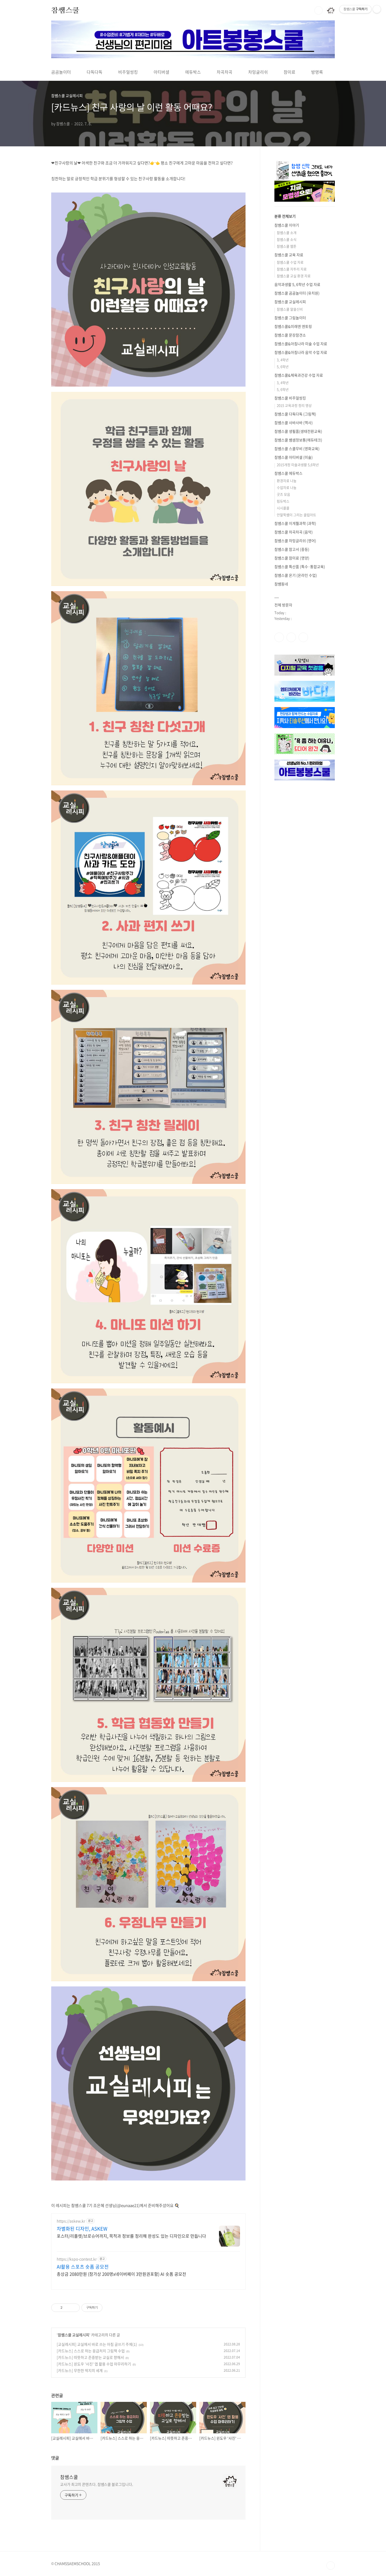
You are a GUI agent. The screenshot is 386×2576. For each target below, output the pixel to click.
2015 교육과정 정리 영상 (294, 405)
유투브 (303, 637)
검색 (319, 10)
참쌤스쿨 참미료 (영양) (292, 558)
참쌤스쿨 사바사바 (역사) (294, 423)
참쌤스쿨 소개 (287, 233)
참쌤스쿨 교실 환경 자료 (294, 276)
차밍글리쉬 (258, 72)
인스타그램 (291, 637)
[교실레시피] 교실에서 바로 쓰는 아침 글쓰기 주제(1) (97, 2344)
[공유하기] (67, 2308)
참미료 (289, 72)
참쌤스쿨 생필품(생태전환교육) (298, 431)
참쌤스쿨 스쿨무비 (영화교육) (297, 448)
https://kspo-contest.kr (77, 2259)
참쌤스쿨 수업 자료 (290, 262)
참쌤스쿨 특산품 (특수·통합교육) (300, 566)
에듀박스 (193, 72)
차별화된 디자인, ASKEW (82, 2229)
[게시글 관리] (74, 2308)
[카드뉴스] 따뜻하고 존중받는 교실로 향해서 (90, 2357)
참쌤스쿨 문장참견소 (290, 335)
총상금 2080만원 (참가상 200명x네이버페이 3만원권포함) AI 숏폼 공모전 (121, 2274)
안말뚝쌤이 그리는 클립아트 (296, 515)
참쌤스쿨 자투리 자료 (292, 269)
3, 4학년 (283, 360)
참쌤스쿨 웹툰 (287, 246)
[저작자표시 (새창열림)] (105, 2308)
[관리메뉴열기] (377, 9)
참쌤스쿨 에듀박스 (288, 473)
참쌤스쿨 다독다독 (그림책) (295, 414)
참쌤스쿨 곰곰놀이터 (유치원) (297, 293)
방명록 (317, 72)
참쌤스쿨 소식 (287, 239)
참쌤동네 (281, 584)
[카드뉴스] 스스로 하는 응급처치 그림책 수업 (91, 2351)
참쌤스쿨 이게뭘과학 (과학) (295, 523)
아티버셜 (161, 72)
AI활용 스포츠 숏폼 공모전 (83, 2267)
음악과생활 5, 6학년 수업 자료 (297, 284)
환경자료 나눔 (287, 481)
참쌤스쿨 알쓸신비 (290, 309)
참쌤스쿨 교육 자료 (289, 255)
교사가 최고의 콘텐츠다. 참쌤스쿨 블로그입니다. (96, 2484)
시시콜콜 (283, 508)
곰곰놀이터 (61, 72)
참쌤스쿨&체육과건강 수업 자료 (299, 375)
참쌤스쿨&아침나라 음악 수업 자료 (301, 352)
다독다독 (95, 72)
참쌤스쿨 (65, 10)
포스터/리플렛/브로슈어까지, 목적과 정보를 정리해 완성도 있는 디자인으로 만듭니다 (131, 2236)
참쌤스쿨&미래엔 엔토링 (293, 326)
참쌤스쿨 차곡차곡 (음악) (294, 532)
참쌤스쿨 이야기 (287, 225)
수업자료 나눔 (287, 487)
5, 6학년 (283, 367)
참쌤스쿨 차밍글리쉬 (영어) (295, 541)
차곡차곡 (225, 72)
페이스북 (279, 637)
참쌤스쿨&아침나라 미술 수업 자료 (301, 344)
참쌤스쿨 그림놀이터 (290, 318)
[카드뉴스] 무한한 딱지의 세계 (80, 2370)
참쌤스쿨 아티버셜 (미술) (294, 457)
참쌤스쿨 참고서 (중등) (292, 549)
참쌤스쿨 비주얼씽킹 (290, 398)
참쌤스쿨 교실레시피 (74, 2335)
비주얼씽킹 (128, 72)
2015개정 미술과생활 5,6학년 (298, 465)
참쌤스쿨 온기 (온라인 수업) (296, 575)
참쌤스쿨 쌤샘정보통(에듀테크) (298, 440)
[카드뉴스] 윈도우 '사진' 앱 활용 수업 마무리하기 (94, 2364)
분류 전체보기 (285, 216)
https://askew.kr (71, 2221)
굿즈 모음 (283, 494)
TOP (331, 2566)
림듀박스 (283, 501)
